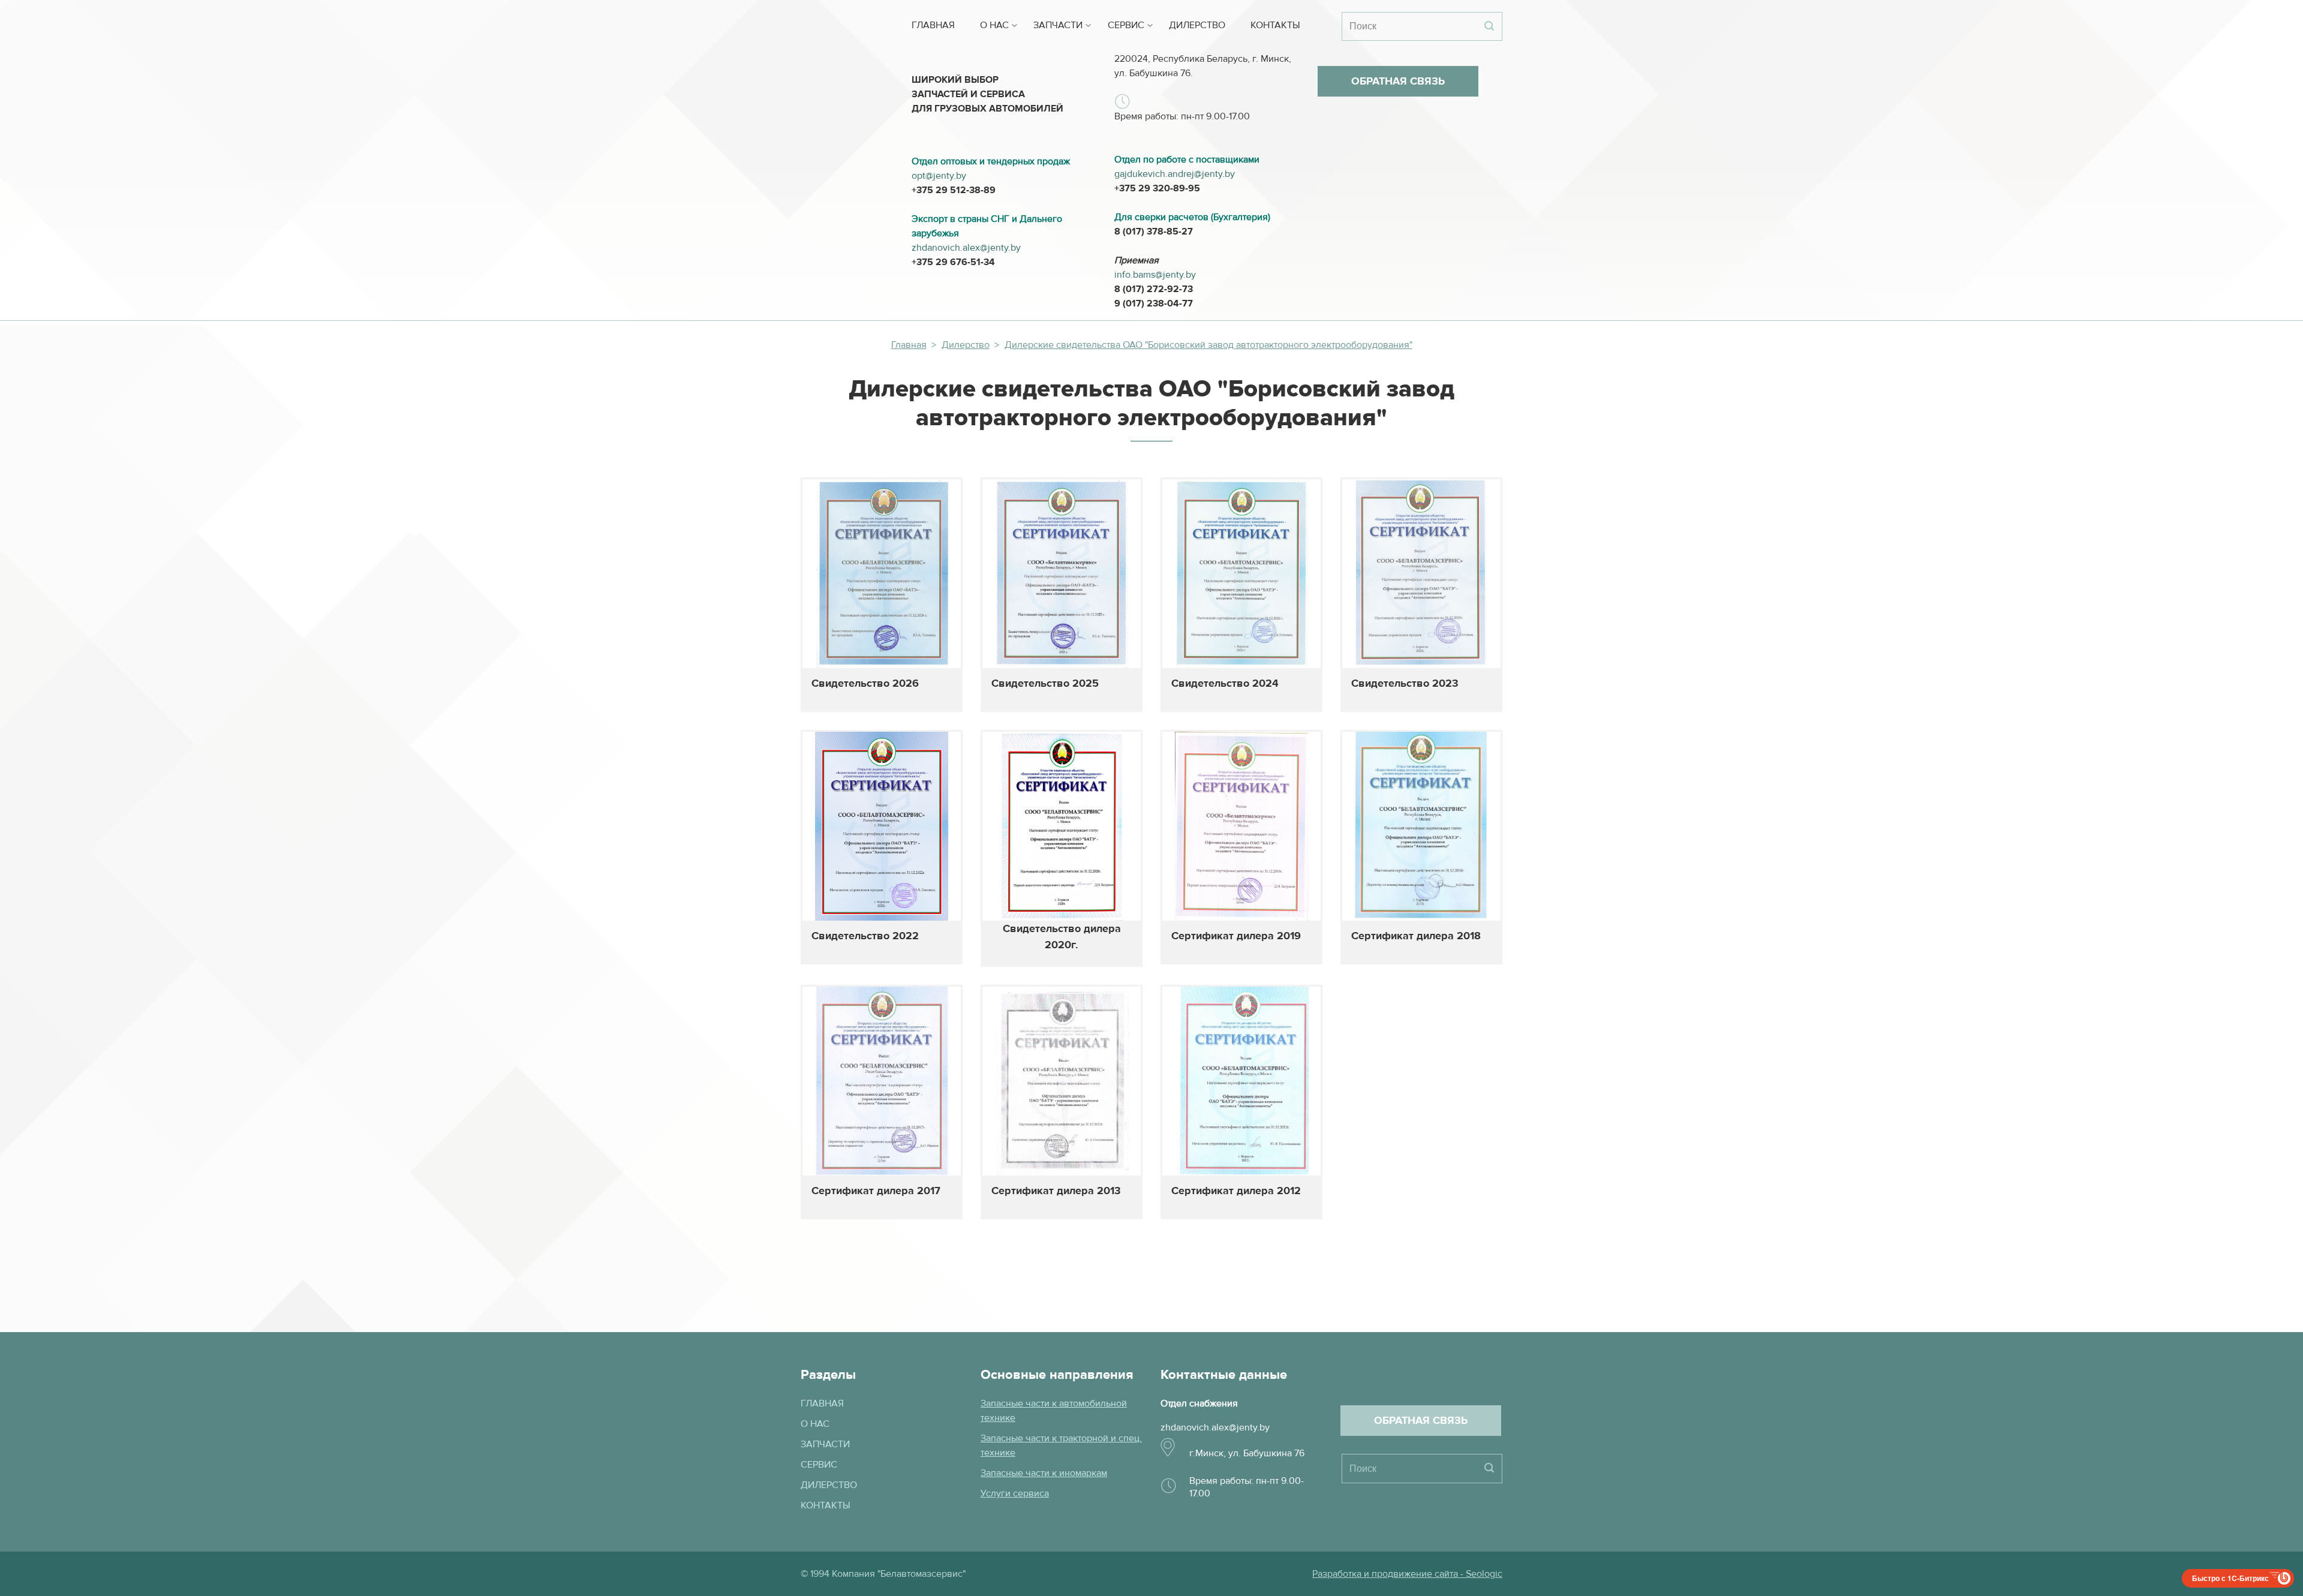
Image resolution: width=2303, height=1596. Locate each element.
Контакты (1275, 25)
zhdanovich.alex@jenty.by (966, 248)
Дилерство (1197, 25)
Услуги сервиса (1015, 1493)
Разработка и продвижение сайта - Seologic (1407, 1574)
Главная (933, 25)
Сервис (1126, 25)
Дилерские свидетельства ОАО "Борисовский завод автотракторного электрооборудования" (1208, 345)
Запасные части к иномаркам (1044, 1473)
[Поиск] (1489, 26)
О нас (994, 25)
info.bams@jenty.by (1155, 275)
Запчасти (1058, 25)
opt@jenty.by (939, 176)
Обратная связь (1398, 81)
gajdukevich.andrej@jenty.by (1175, 174)
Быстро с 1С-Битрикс (2230, 1578)
